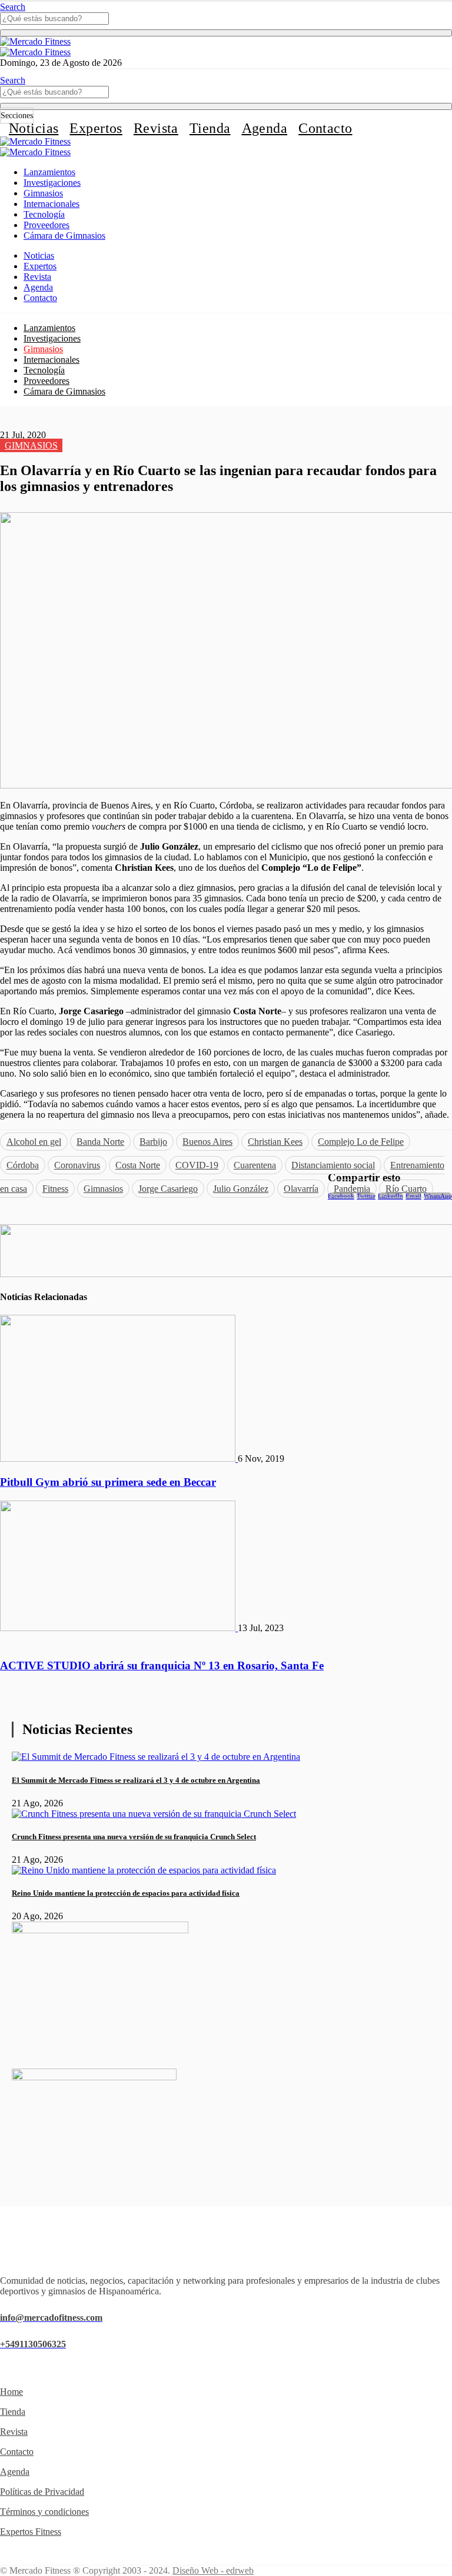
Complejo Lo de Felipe (361, 1142)
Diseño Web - (213, 2570)
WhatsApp (438, 1196)
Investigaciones (52, 183)
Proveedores (46, 225)
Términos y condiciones (44, 2512)
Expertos (96, 128)
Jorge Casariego (168, 1189)
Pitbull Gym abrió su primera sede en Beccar (108, 1482)
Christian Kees (275, 1142)
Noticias (34, 128)
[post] (156, 1757)
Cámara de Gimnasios (64, 235)
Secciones (17, 116)
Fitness (55, 1189)
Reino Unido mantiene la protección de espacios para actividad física (126, 1893)
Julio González (241, 1189)
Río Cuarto (406, 1189)
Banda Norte (100, 1142)
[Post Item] (119, 1459)
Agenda (265, 128)
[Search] (226, 33)
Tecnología (44, 214)
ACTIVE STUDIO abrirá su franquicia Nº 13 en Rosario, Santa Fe (162, 1665)
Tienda (210, 128)
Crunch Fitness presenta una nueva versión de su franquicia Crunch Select (134, 1837)
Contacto (325, 128)
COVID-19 (197, 1165)
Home (11, 2392)
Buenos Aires (207, 1142)
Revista (156, 128)
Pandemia (352, 1189)
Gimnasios (43, 193)
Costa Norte (138, 1165)
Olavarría (301, 1189)
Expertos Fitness (31, 2532)
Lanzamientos (49, 172)
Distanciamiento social (333, 1165)
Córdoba (23, 1165)
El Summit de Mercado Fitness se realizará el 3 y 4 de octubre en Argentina (136, 1780)
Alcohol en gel (34, 1142)
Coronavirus (77, 1165)
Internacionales (51, 204)
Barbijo (153, 1142)
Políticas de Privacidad (42, 2492)
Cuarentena (255, 1165)
